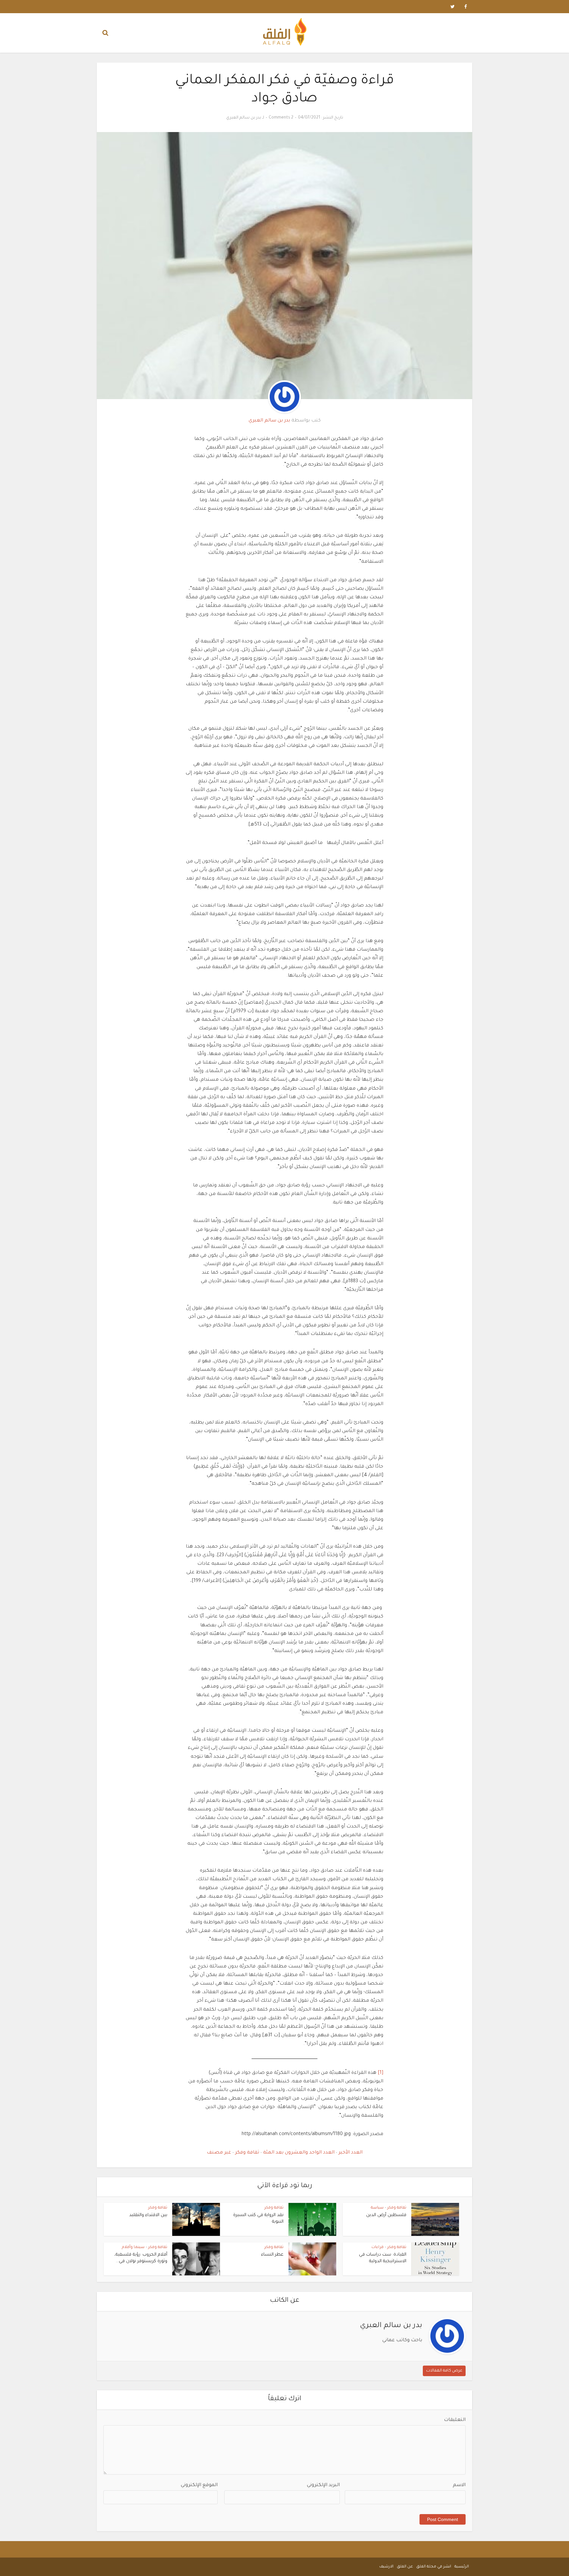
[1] (380, 2073)
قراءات (378, 2248)
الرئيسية (462, 2567)
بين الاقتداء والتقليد (148, 2215)
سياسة (377, 2208)
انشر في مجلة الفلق (434, 2567)
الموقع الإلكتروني (199, 2485)
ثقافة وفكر (246, 2153)
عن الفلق (405, 2567)
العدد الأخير (350, 2153)
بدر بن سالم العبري (244, 118)
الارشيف (386, 2567)
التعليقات (455, 2420)
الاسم (459, 2485)
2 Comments (281, 118)
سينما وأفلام (133, 2248)
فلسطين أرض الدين (386, 2215)
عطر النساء (272, 2255)
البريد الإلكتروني (323, 2485)
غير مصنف (219, 2153)
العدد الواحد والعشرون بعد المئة (298, 2153)
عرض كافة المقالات (444, 2371)
